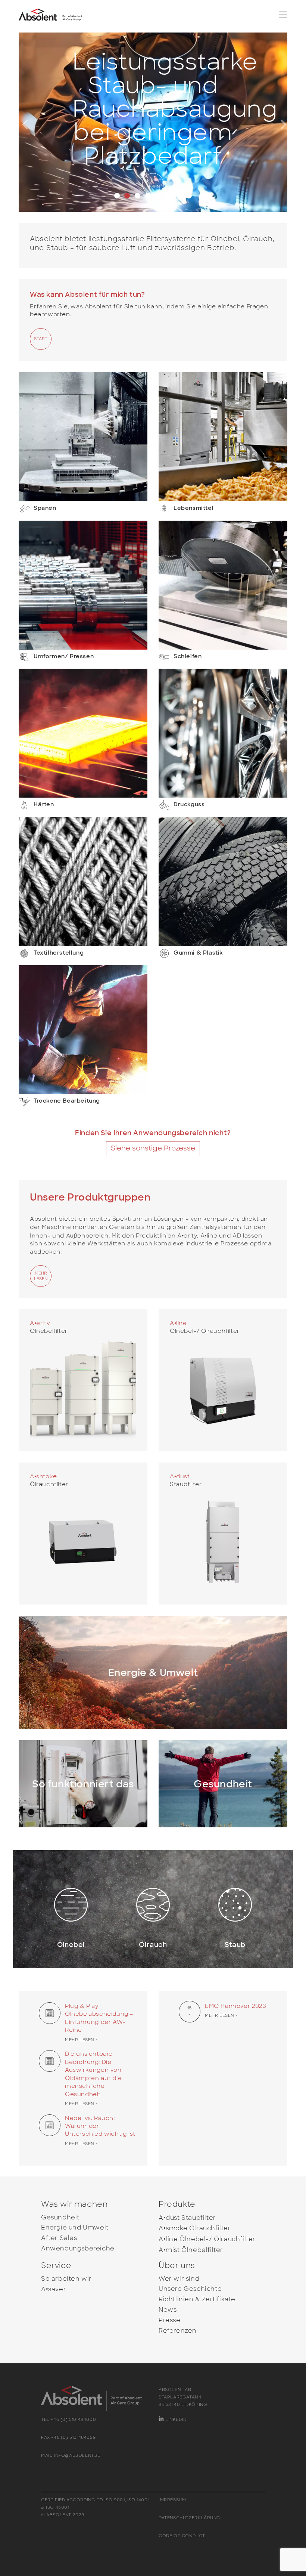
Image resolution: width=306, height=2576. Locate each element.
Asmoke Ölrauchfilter (195, 2229)
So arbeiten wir (66, 2279)
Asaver (54, 2290)
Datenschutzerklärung (190, 2518)
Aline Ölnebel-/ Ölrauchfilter (207, 2239)
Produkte (177, 2204)
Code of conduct (182, 2536)
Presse (170, 2320)
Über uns (177, 2265)
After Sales (59, 2238)
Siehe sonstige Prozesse (153, 1148)
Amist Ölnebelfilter (191, 2250)
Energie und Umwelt (75, 2228)
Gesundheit (60, 2217)
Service (56, 2265)
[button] (39, 122)
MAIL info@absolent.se (71, 2455)
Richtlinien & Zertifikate (197, 2300)
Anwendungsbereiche (78, 2249)
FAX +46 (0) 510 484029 (68, 2437)
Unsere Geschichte (190, 2289)
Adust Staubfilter (187, 2218)
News (168, 2310)
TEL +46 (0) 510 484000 (68, 2419)
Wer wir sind (179, 2279)
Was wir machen (74, 2204)
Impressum (172, 2500)
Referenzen (178, 2331)
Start (41, 339)
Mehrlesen (153, 184)
